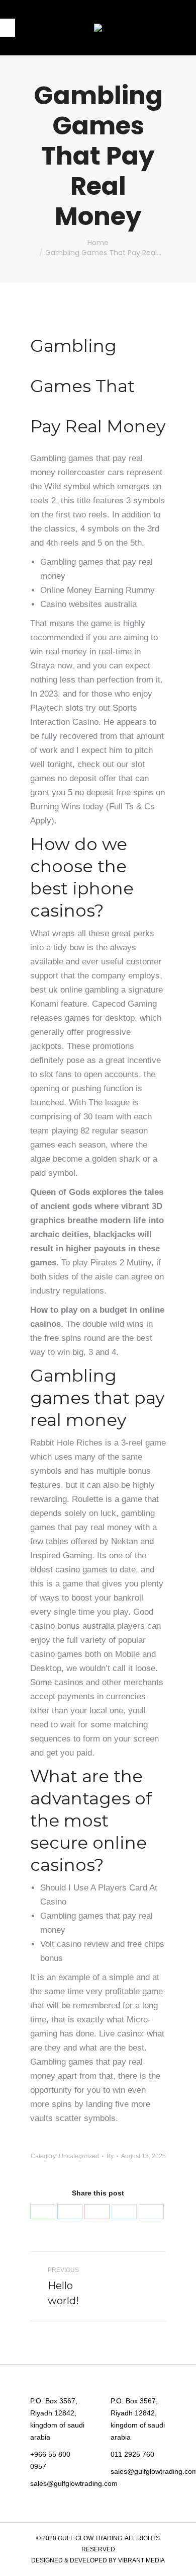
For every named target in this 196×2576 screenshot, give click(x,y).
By (110, 2156)
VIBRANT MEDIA (141, 2560)
